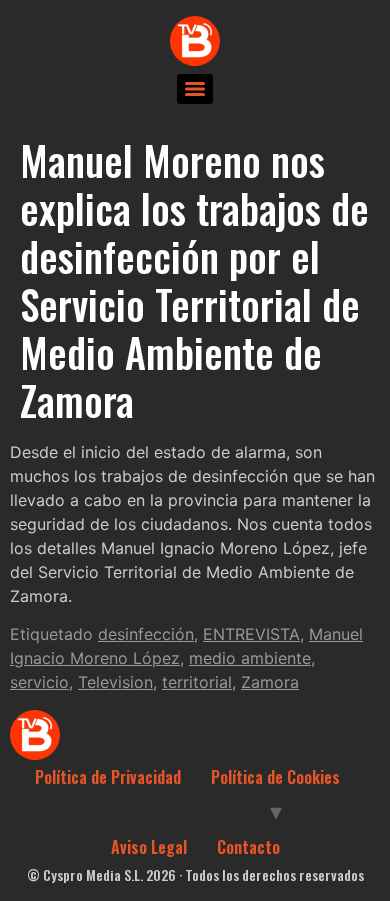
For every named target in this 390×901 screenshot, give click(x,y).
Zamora (270, 682)
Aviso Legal (149, 847)
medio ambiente (250, 658)
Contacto (248, 847)
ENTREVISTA (251, 634)
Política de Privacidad (108, 777)
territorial (197, 682)
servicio (39, 682)
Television (115, 682)
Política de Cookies (275, 777)
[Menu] (195, 89)
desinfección (146, 634)
